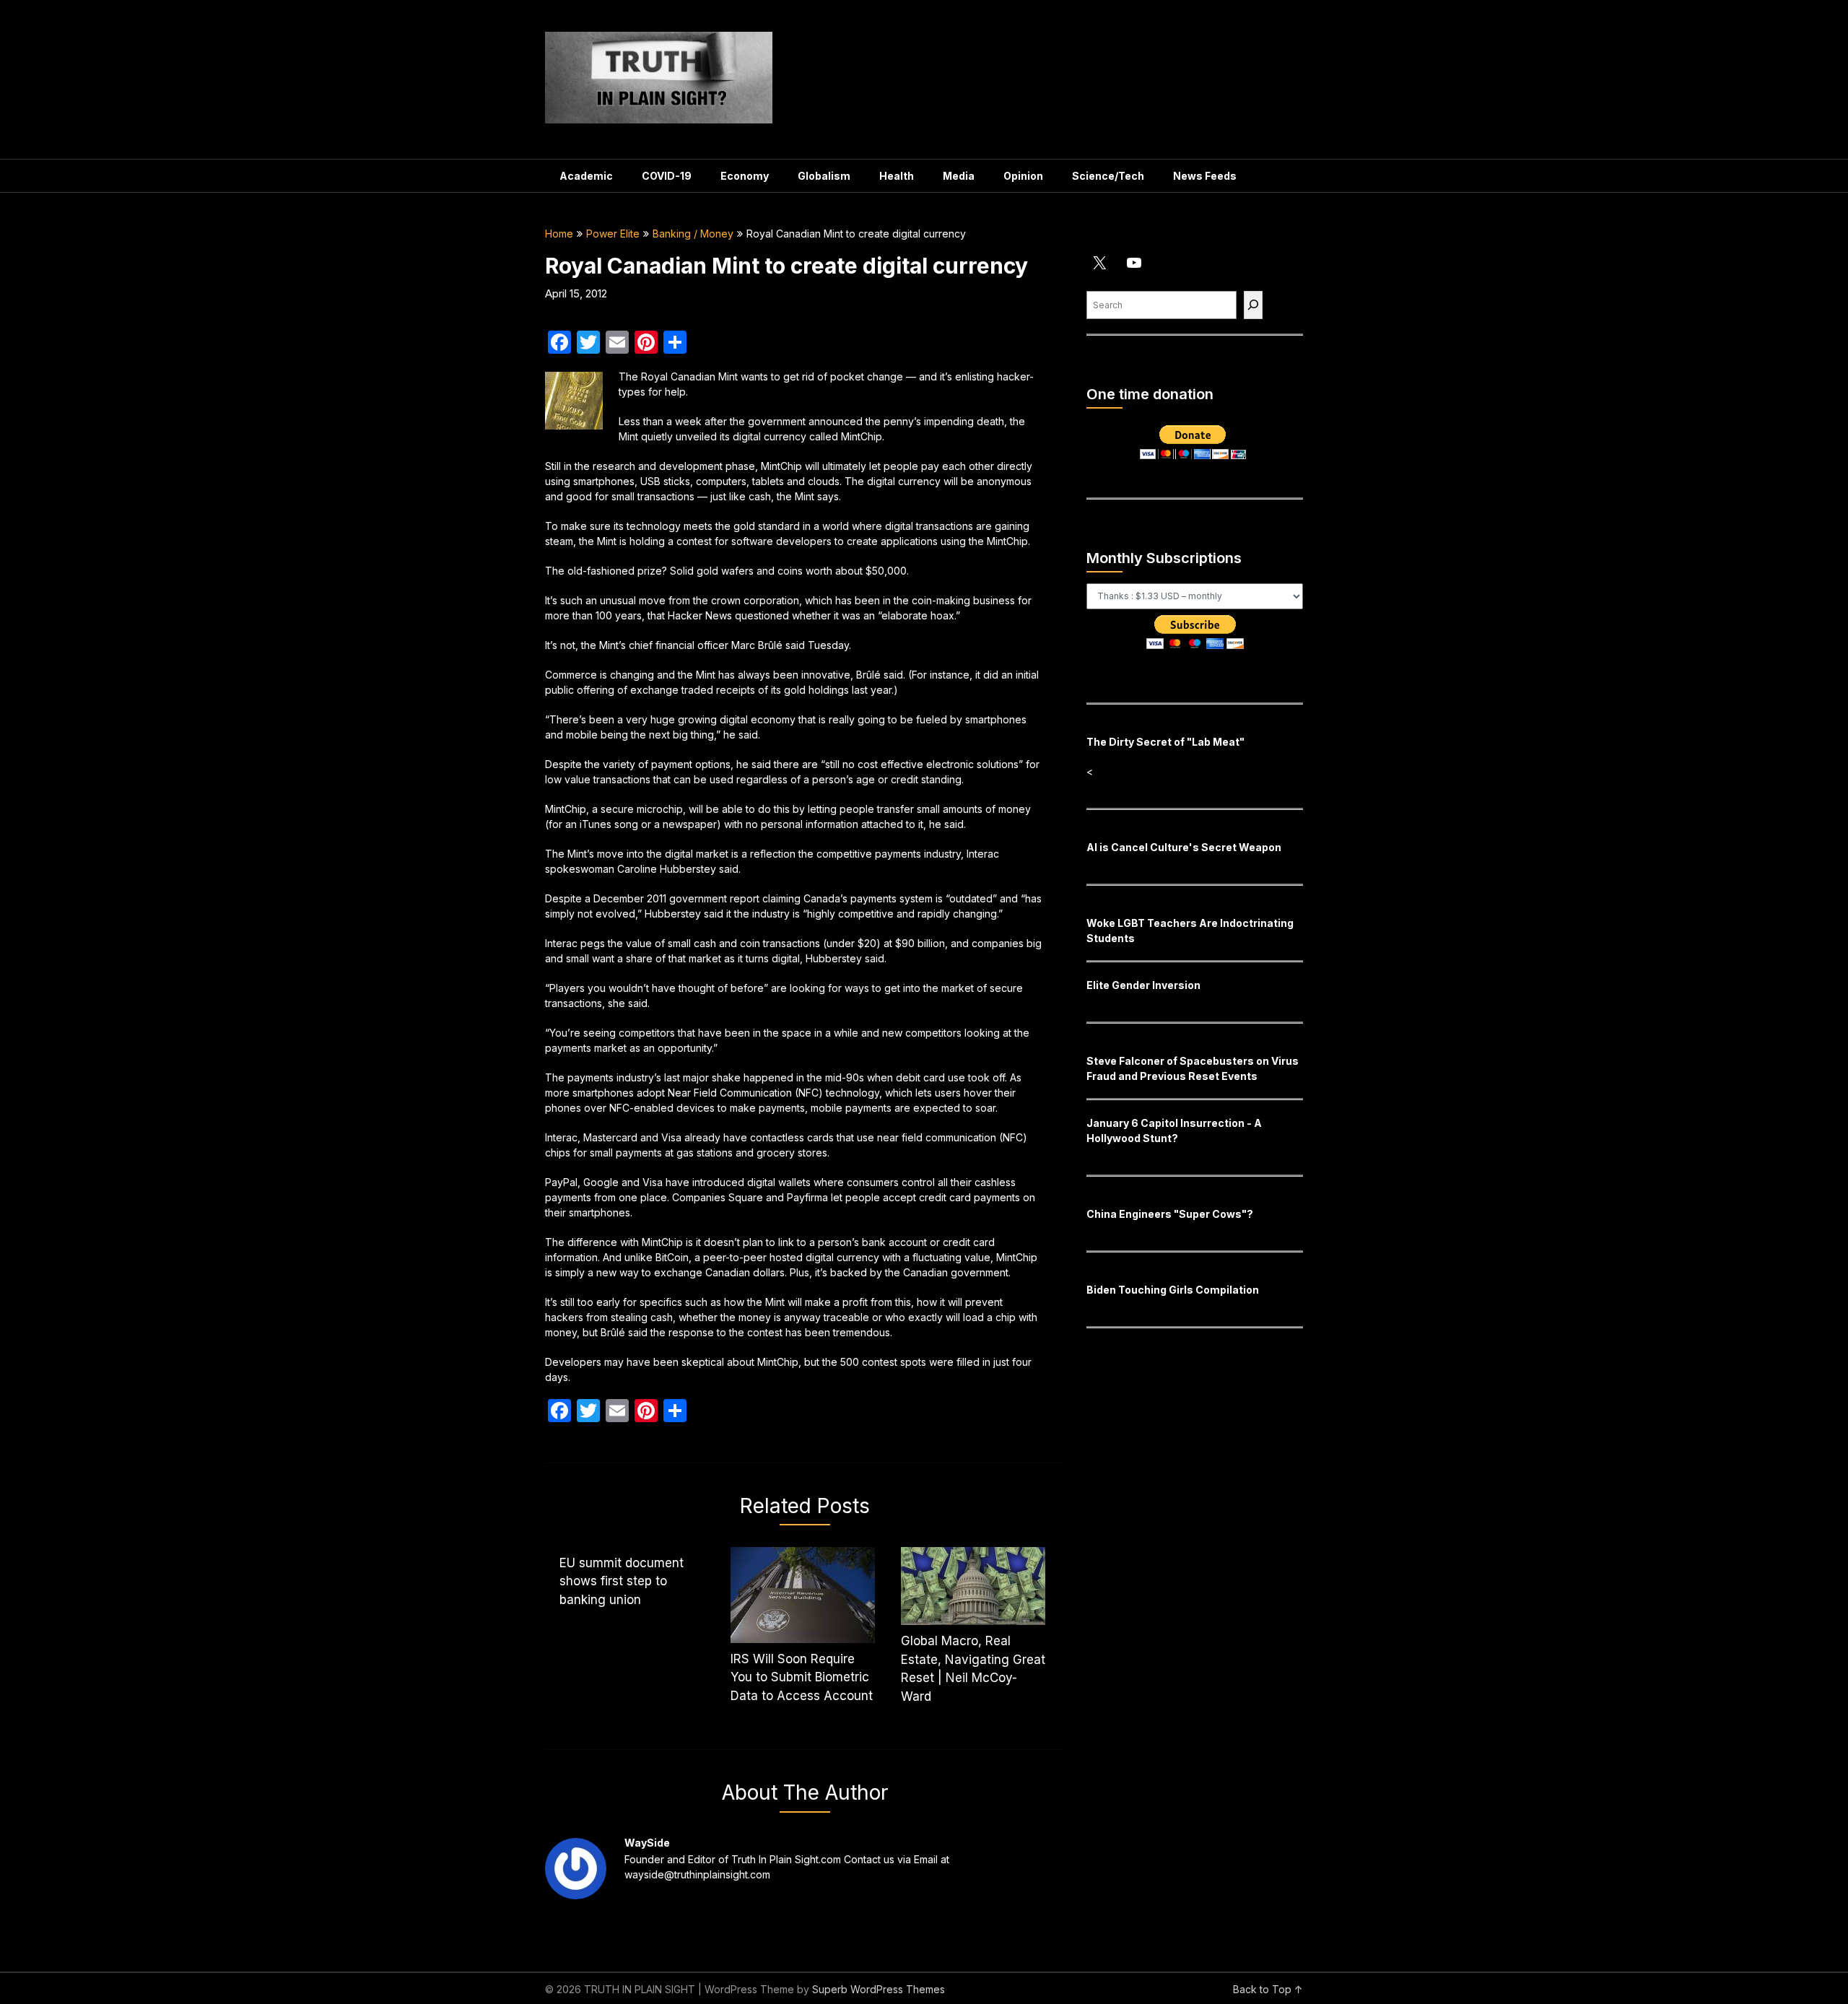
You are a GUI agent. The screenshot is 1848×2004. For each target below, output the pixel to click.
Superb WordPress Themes (879, 1989)
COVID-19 (667, 176)
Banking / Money (693, 234)
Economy (745, 176)
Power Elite (613, 234)
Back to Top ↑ (1268, 1989)
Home (559, 234)
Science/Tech (1108, 176)
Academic (586, 176)
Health (897, 176)
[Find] (1253, 305)
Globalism (824, 176)
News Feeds (1205, 176)
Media (959, 176)
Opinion (1023, 176)
